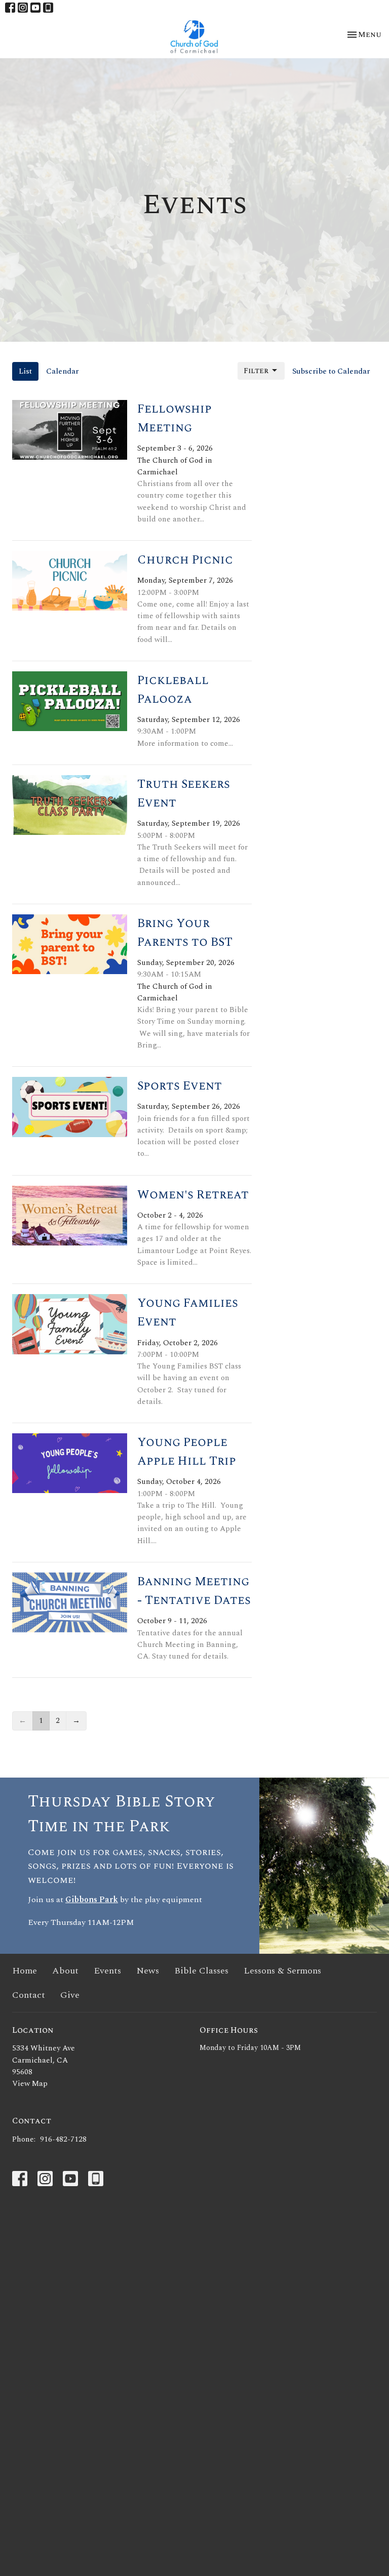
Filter (256, 371)
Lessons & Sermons (282, 1971)
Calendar (63, 371)
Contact (29, 1995)
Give (70, 1995)
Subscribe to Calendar (331, 371)
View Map (30, 2084)
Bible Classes (201, 1971)
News (148, 1971)
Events (107, 1971)
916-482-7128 (63, 2139)
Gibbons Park (92, 1900)
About (65, 1971)
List (25, 371)
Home (25, 1971)
